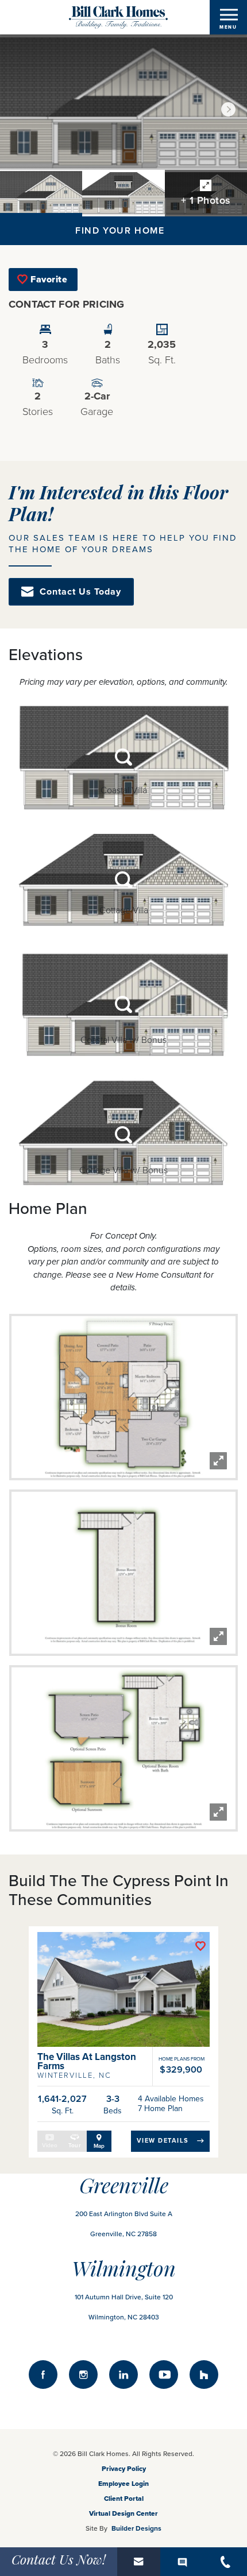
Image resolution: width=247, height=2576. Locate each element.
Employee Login (123, 2484)
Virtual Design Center (123, 2513)
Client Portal (124, 2499)
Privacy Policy (124, 2469)
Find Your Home (120, 231)
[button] (228, 109)
